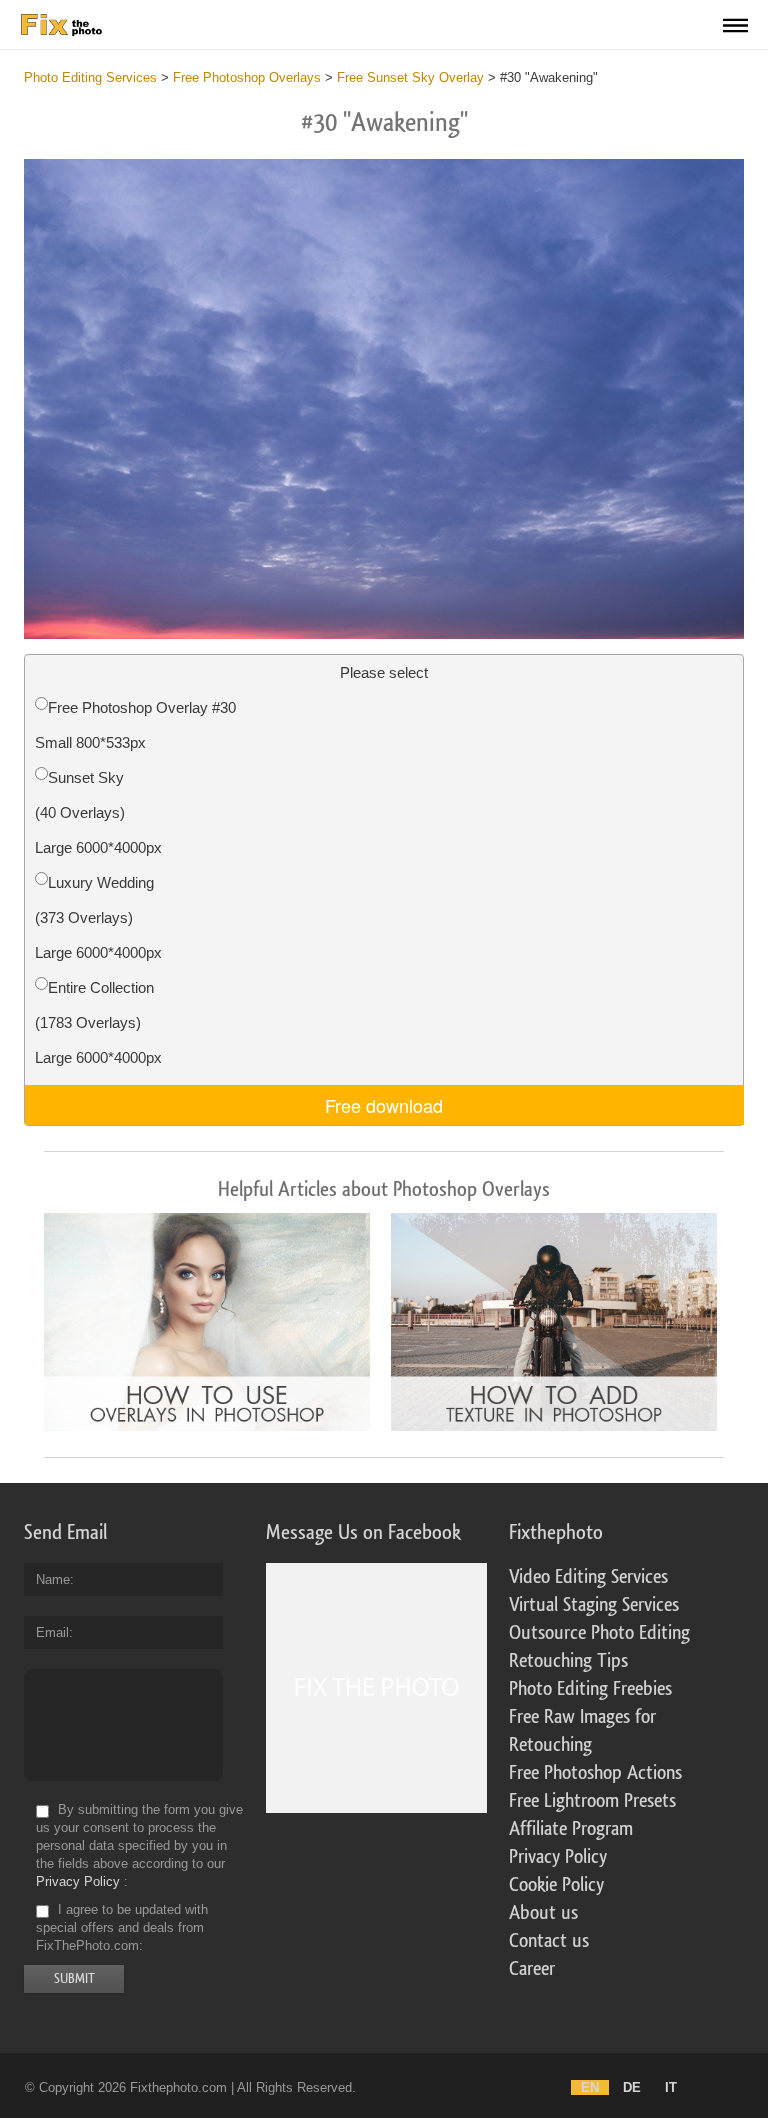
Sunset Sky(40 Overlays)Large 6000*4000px (98, 812)
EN (590, 2087)
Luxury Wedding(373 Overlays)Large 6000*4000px (98, 917)
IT (671, 2087)
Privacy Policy (78, 1881)
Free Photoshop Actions (595, 1773)
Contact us (549, 1941)
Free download (384, 1105)
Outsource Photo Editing (599, 1633)
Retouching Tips (568, 1661)
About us (543, 1913)
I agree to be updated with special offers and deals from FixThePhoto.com (122, 1927)
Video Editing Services (588, 1577)
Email (52, 1632)
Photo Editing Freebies (590, 1689)
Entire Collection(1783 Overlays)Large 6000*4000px (98, 1022)
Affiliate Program (571, 1829)
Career (532, 1969)
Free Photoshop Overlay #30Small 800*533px (135, 725)
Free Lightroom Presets (592, 1801)
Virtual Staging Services (594, 1605)
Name (53, 1579)
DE (632, 2087)
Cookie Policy (556, 1885)
